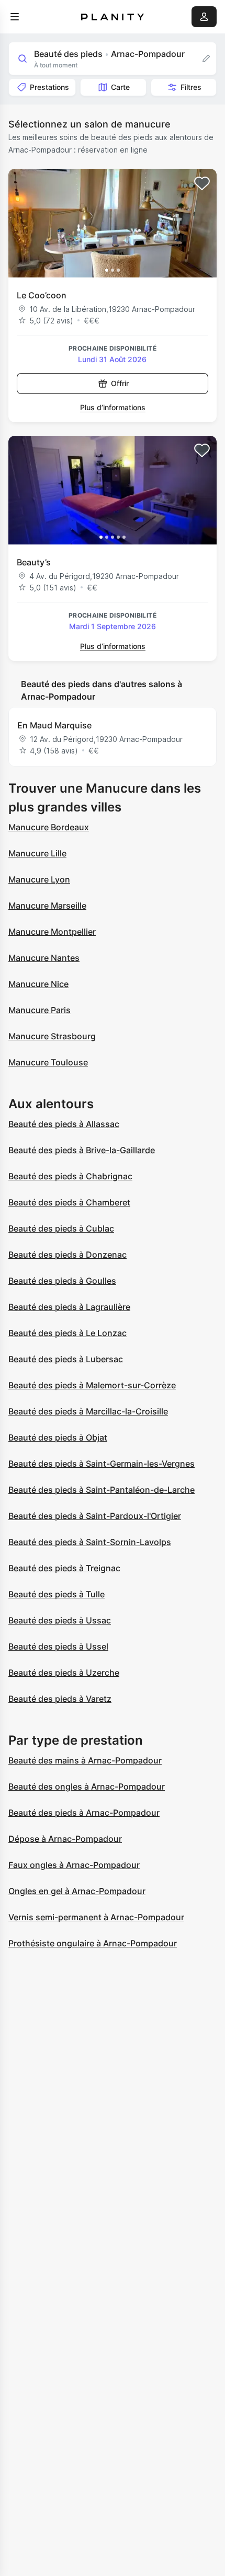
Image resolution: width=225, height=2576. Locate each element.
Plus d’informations (113, 407)
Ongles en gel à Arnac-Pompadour (77, 1891)
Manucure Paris (40, 1010)
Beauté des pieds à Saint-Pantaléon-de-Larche (102, 1490)
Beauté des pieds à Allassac (64, 1124)
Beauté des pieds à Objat (58, 1437)
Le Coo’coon (42, 295)
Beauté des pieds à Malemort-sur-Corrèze (92, 1385)
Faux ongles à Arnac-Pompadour (74, 1865)
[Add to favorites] (202, 183)
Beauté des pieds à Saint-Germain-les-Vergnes (102, 1464)
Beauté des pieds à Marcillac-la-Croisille (88, 1411)
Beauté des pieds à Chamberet (69, 1202)
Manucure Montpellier (52, 932)
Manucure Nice (38, 984)
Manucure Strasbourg (52, 1036)
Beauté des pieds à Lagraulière (69, 1307)
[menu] (15, 17)
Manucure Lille (37, 853)
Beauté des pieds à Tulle (57, 1594)
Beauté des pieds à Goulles (62, 1281)
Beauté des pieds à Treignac (64, 1568)
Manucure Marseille (47, 906)
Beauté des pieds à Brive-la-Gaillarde (82, 1150)
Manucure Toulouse (48, 1062)
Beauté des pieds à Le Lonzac (67, 1333)
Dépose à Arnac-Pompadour (65, 1839)
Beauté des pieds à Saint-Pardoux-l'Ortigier (95, 1516)
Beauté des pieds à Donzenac (67, 1255)
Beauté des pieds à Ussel (58, 1646)
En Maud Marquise (54, 725)
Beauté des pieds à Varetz (60, 1699)
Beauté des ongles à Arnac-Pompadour (87, 1786)
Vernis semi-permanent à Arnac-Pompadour (96, 1917)
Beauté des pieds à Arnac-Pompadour (84, 1813)
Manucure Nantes (44, 958)
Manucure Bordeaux (49, 827)
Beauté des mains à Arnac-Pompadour (85, 1760)
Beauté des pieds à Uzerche (64, 1673)
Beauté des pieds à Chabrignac (70, 1176)
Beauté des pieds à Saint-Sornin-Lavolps (90, 1542)
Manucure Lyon (39, 879)
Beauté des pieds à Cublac (61, 1228)
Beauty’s (34, 562)
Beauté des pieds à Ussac (60, 1620)
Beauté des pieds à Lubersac (66, 1359)
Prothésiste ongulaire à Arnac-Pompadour (93, 1943)
